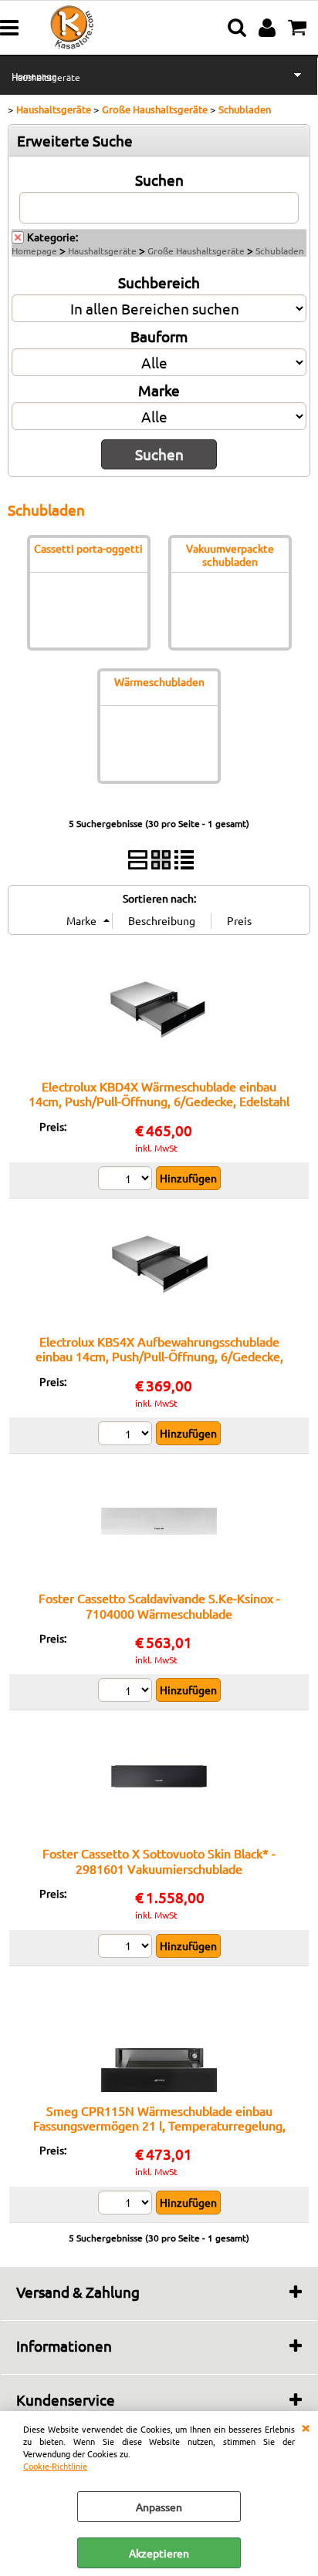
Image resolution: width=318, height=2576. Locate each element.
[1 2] (127, 1692)
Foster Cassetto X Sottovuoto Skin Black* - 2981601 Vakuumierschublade (159, 1860)
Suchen (159, 180)
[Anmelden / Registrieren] (269, 28)
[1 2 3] (127, 1180)
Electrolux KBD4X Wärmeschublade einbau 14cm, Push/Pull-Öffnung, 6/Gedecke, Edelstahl (159, 1093)
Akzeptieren (159, 2553)
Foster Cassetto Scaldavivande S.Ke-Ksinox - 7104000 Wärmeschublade (159, 1605)
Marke (159, 390)
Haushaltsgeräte (46, 77)
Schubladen (280, 251)
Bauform (159, 336)
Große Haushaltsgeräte (196, 251)
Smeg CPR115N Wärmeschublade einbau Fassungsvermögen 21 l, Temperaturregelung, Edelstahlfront (159, 2125)
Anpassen (159, 2507)
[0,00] (299, 28)
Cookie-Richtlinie (55, 2466)
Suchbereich (159, 282)
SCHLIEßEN (306, 2426)
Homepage (34, 251)
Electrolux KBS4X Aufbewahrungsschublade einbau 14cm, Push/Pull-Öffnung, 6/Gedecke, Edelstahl (159, 1356)
